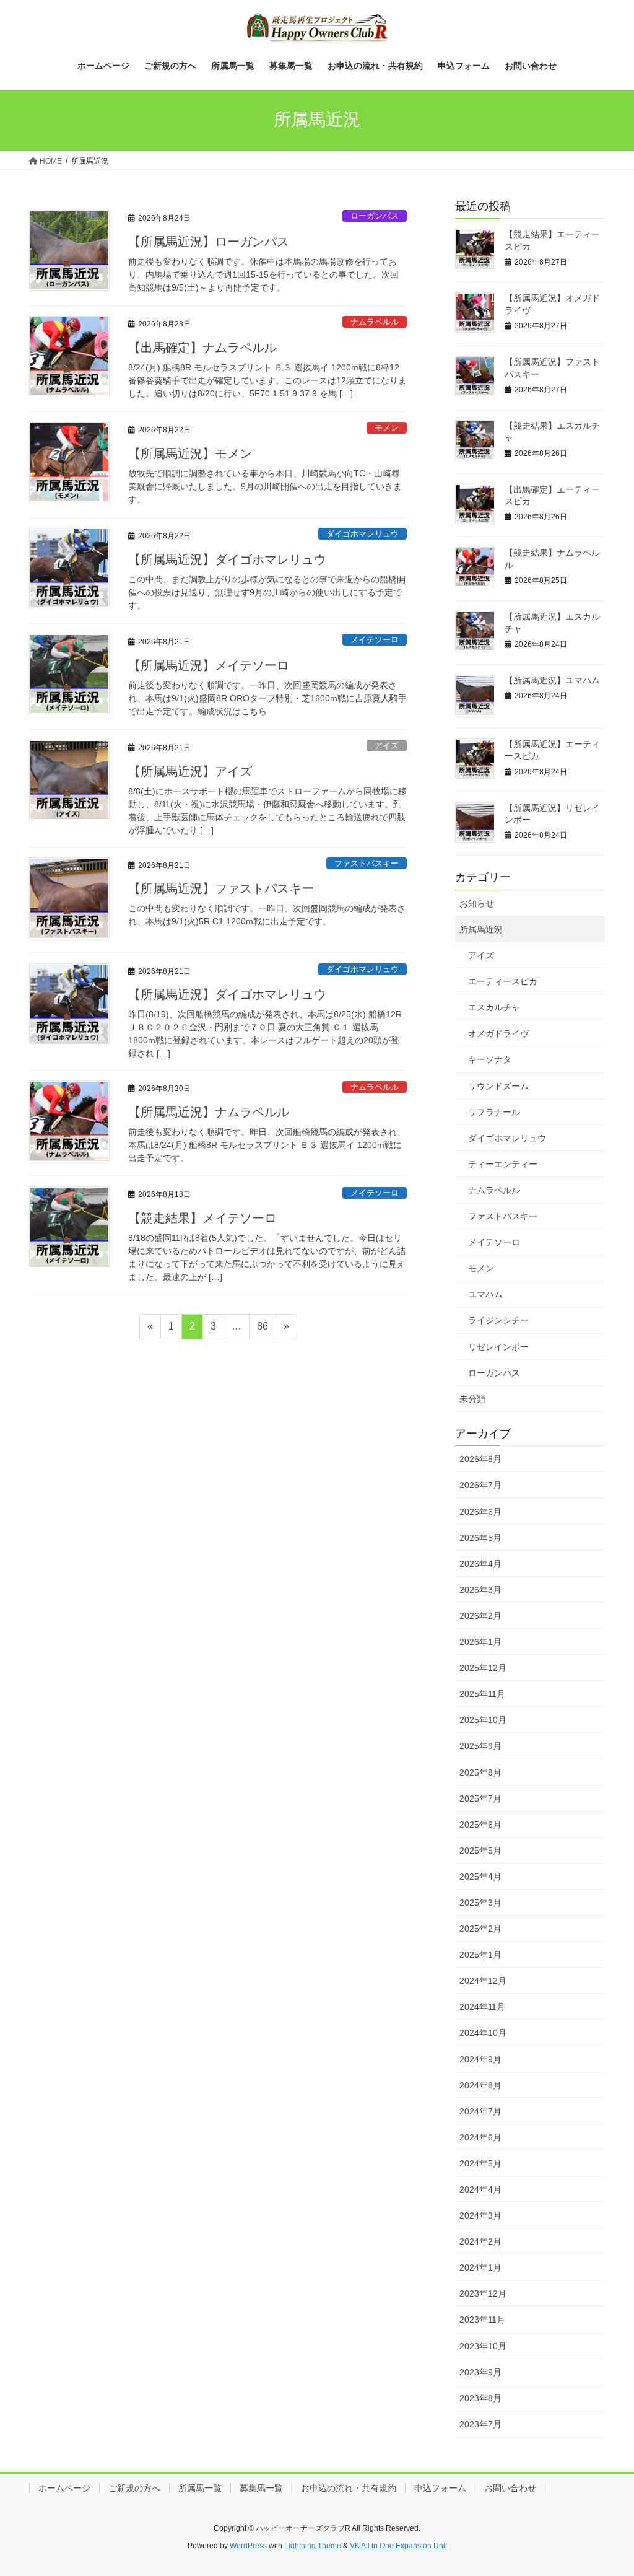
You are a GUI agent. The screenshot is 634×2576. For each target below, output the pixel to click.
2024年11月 (482, 2007)
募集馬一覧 (261, 2488)
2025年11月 (482, 1694)
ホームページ (64, 2488)
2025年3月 (480, 1903)
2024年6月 (480, 2137)
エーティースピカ (503, 981)
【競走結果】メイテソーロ (202, 1218)
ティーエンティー (503, 1164)
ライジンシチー (498, 1320)
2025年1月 (480, 1955)
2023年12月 (483, 2293)
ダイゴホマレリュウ (363, 534)
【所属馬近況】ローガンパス (209, 242)
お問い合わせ (510, 2488)
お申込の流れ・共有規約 (349, 2488)
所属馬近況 (481, 929)
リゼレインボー (498, 1347)
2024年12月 (483, 1981)
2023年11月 (482, 2320)
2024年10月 (483, 2033)
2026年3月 (480, 1590)
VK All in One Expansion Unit (398, 2546)
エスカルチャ (494, 1007)
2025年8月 (480, 1772)
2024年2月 (480, 2241)
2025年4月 (480, 1877)
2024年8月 (480, 2085)
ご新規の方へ (134, 2488)
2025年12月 (483, 1668)
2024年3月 (480, 2215)
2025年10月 (483, 1720)
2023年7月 (480, 2424)
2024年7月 (480, 2111)
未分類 (472, 1399)
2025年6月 (480, 1825)
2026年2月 (480, 1616)
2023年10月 (483, 2346)
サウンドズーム (498, 1086)
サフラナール (494, 1112)
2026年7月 (480, 1485)
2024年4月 (480, 2189)
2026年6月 (480, 1512)
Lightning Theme (313, 2546)
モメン (387, 428)
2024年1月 (480, 2267)
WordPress (248, 2546)
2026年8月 (480, 1459)
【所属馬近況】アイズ (190, 771)
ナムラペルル (375, 322)
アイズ (387, 746)
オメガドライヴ (498, 1033)
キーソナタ (490, 1059)
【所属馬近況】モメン (190, 453)
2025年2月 (480, 1929)
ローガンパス (375, 216)
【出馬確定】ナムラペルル (202, 348)
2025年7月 (480, 1798)
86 (262, 1330)
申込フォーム (440, 2488)
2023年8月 (480, 2398)
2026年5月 (480, 1538)
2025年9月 (480, 1746)
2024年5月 (480, 2163)
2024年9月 (480, 2059)
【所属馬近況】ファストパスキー (221, 888)
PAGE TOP (607, 2488)
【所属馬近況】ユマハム (552, 680)
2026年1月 (480, 1642)
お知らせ (477, 903)
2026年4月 (480, 1564)
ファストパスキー (367, 863)
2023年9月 (480, 2372)
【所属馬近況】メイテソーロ (209, 665)
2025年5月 (480, 1851)
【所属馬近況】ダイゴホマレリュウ (227, 559)
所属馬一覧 (200, 2488)
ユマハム (485, 1294)
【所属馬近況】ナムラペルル (209, 1112)
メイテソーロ (375, 640)
